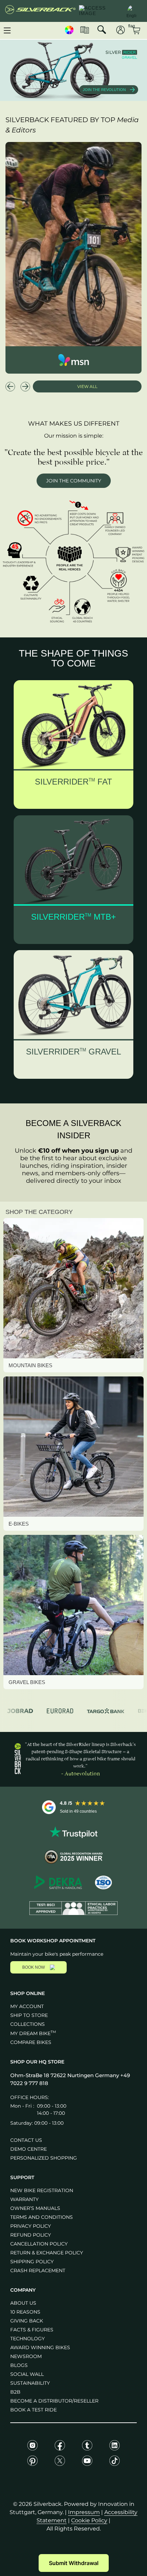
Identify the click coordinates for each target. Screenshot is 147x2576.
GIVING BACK (27, 2321)
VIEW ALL (87, 386)
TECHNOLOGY (28, 2339)
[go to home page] (40, 11)
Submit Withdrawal (74, 2563)
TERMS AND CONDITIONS (42, 2217)
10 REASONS (25, 2312)
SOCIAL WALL (27, 2374)
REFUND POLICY (31, 2235)
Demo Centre (29, 2149)
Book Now (34, 1967)
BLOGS (19, 2365)
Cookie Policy (89, 2520)
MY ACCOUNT (27, 2006)
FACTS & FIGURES (32, 2330)
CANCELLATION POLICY (39, 2244)
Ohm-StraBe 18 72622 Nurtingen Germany (65, 2075)
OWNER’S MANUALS (35, 2208)
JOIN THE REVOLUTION (104, 90)
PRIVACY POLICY (31, 2226)
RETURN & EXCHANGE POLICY (47, 2253)
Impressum (84, 2512)
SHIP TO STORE (29, 2015)
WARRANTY (24, 2199)
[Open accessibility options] (99, 11)
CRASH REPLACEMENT (38, 2270)
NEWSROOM (26, 2356)
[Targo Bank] (106, 1711)
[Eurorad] (60, 1711)
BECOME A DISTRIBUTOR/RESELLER (54, 2401)
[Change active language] (132, 10)
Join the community (74, 481)
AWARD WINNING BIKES (40, 2347)
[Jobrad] (20, 1711)
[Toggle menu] (7, 30)
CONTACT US (26, 2140)
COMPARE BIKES (31, 2042)
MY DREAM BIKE (33, 2033)
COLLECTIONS (28, 2024)
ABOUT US (23, 2303)
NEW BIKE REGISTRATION (42, 2190)
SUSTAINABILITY (30, 2383)
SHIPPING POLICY (32, 2262)
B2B (15, 2392)
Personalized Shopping (44, 2158)
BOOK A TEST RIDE (34, 2410)
